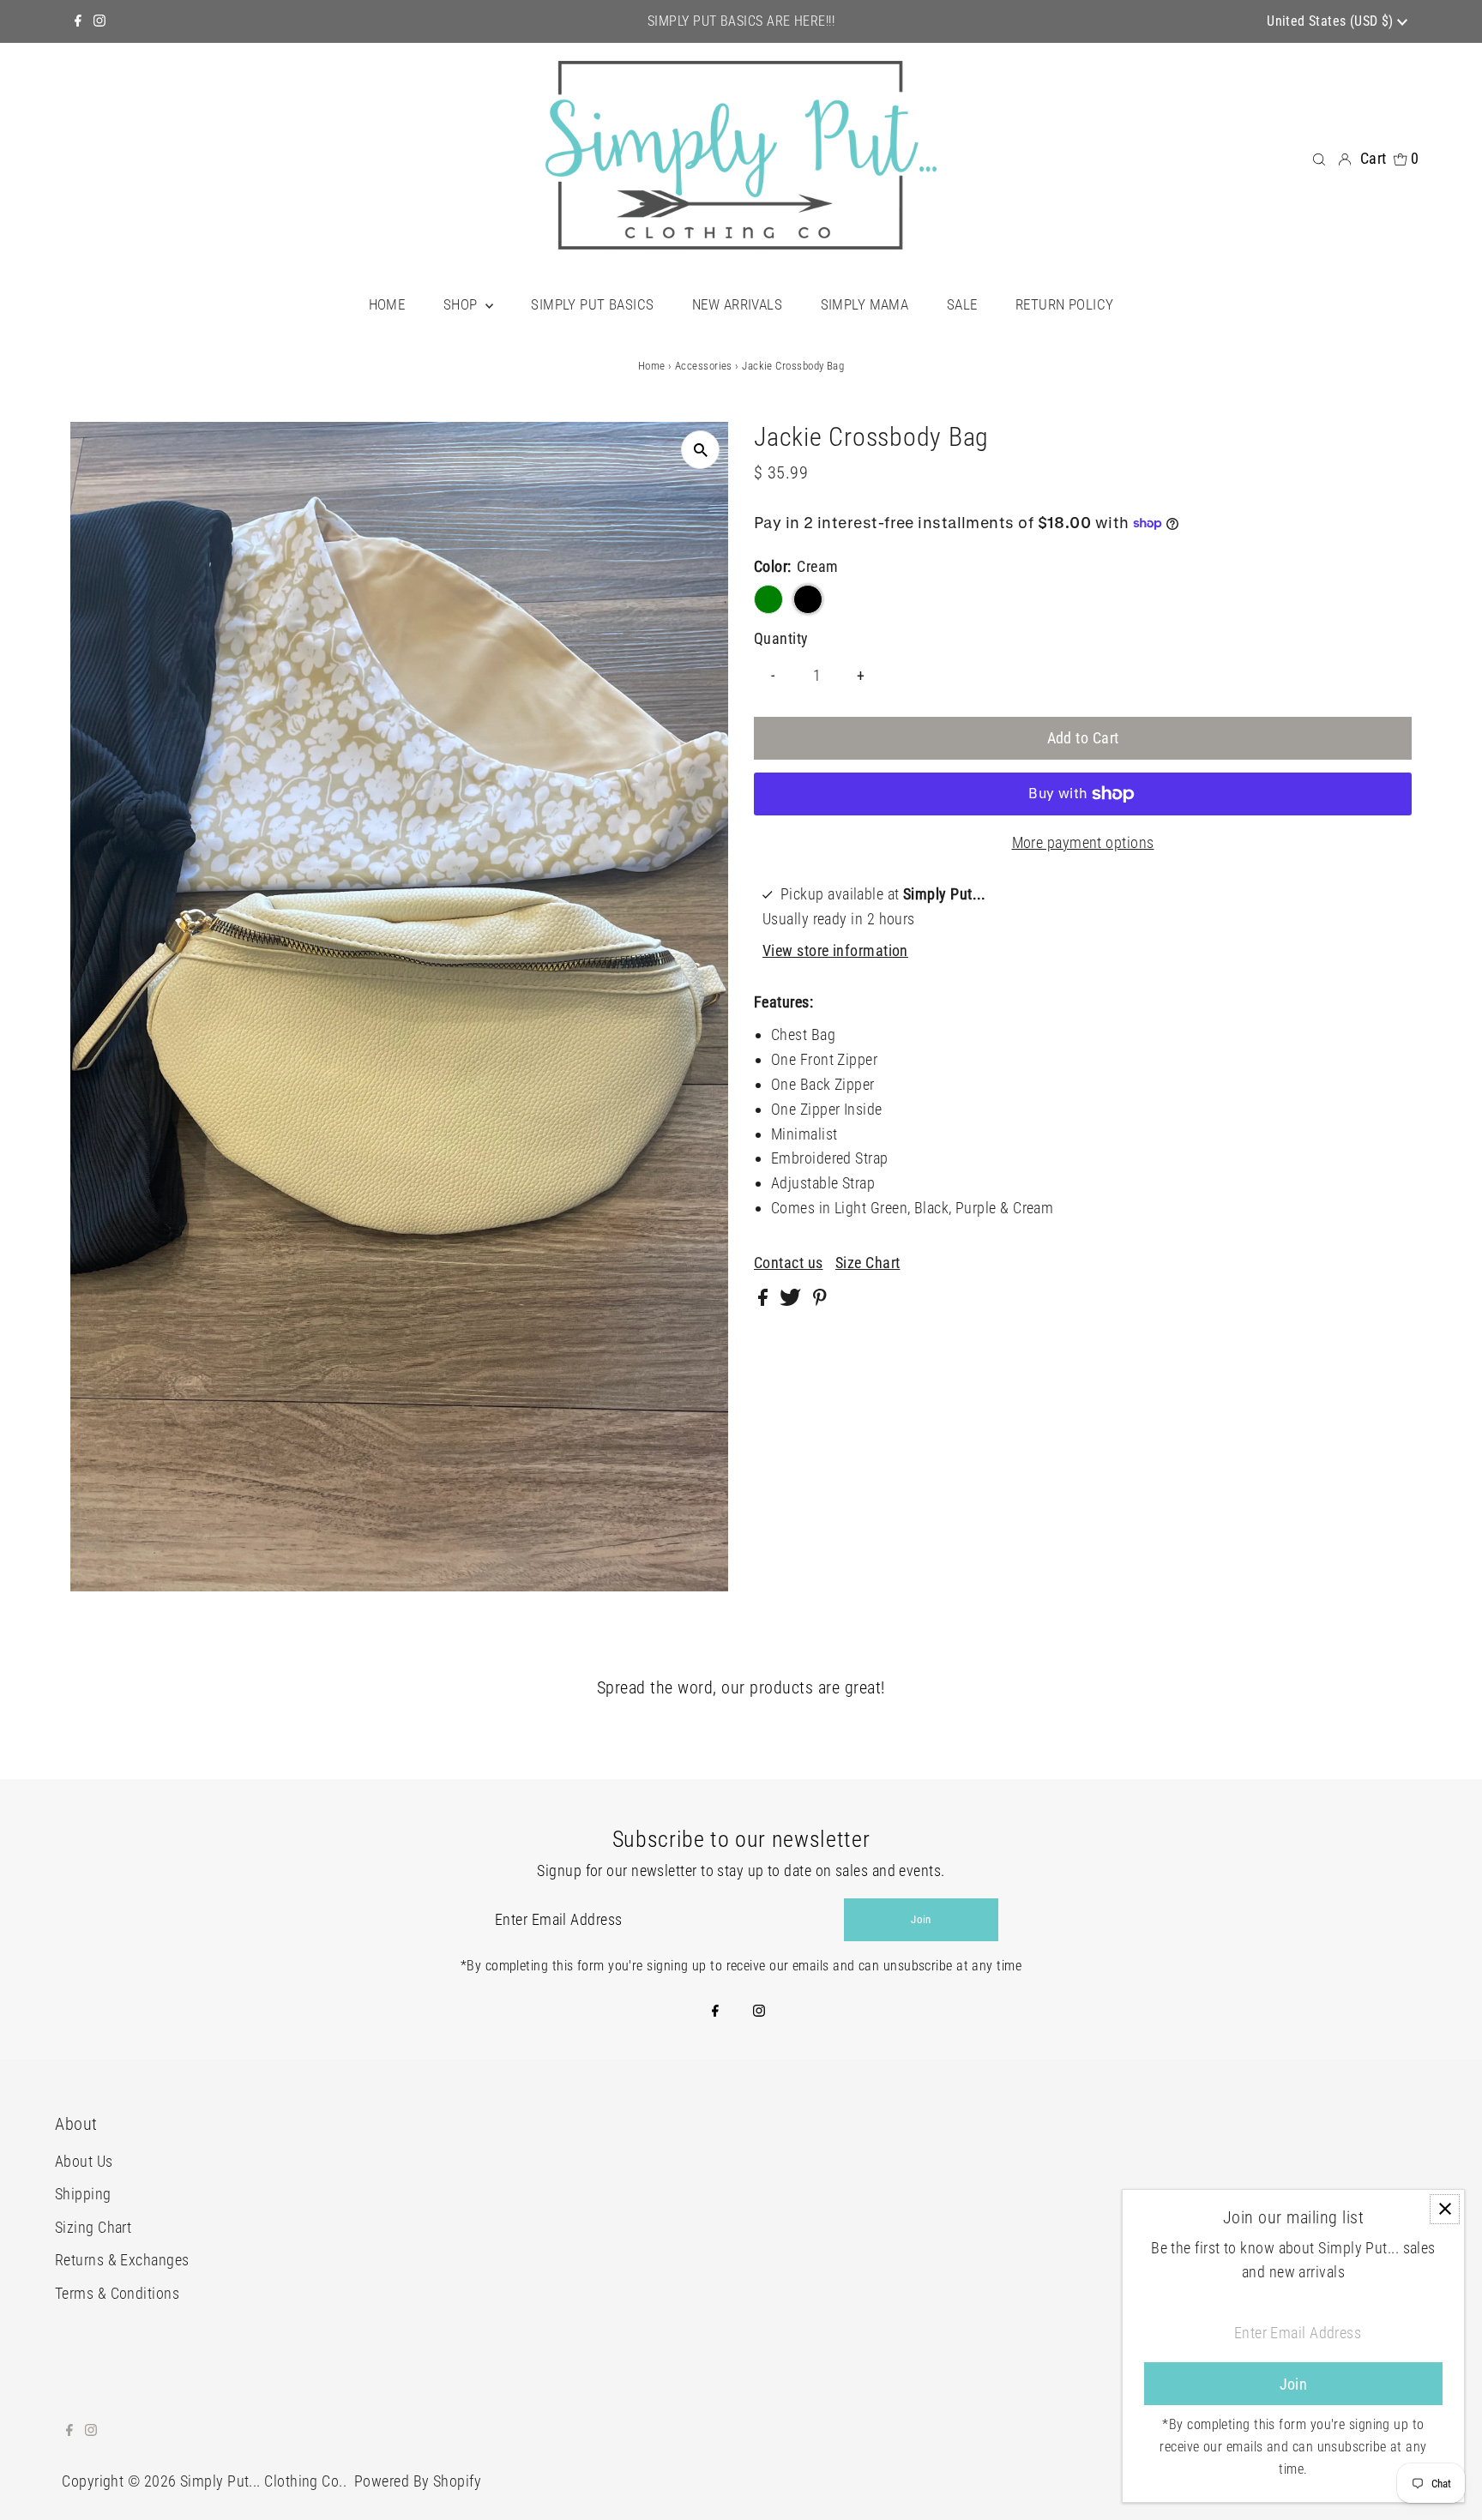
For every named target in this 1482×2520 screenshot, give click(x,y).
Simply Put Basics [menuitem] (592, 304)
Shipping (83, 2194)
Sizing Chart (93, 2227)
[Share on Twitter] (792, 1300)
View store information (835, 950)
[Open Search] (1319, 158)
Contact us (789, 1263)
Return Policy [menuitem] (1065, 304)
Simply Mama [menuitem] (865, 304)
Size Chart (868, 1263)
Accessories (704, 366)
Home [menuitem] (387, 304)
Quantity (781, 638)
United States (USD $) (1332, 21)
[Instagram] (99, 21)
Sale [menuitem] (962, 304)
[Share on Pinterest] (820, 1300)
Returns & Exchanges (122, 2260)
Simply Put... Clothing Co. (262, 2481)
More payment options (1083, 842)
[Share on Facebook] (765, 1300)
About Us (84, 2161)
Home (652, 366)
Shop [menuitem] (462, 304)
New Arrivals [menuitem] (737, 304)
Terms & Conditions (117, 2293)
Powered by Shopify (418, 2481)
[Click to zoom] (700, 450)
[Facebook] (78, 21)
